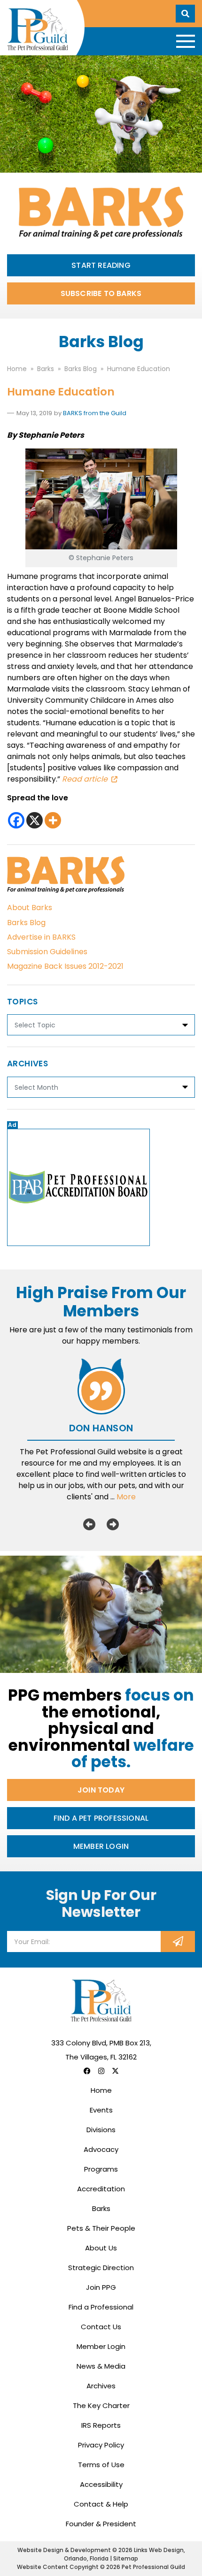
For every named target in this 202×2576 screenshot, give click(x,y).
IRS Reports (101, 2425)
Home (101, 2090)
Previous (89, 1524)
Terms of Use (101, 2465)
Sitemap (126, 2558)
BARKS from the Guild (95, 413)
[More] (53, 820)
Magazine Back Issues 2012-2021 (65, 966)
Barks (101, 2208)
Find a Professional (101, 2307)
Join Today (101, 1790)
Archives (101, 2386)
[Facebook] (16, 820)
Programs (101, 2169)
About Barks (30, 908)
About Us (101, 2248)
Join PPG (101, 2287)
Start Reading (101, 265)
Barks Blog (26, 923)
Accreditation (101, 2189)
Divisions (101, 2130)
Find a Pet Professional (101, 1818)
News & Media (101, 2366)
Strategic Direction (101, 2268)
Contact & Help (101, 2504)
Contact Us (101, 2327)
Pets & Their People (101, 2228)
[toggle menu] (186, 41)
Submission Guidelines (47, 952)
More (126, 1497)
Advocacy (101, 2149)
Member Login (101, 1846)
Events (101, 2110)
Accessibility (101, 2484)
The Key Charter (101, 2405)
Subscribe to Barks (101, 293)
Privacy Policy (101, 2445)
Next (113, 1524)
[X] (35, 820)
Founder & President (101, 2524)
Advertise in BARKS (41, 937)
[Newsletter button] (178, 1941)
